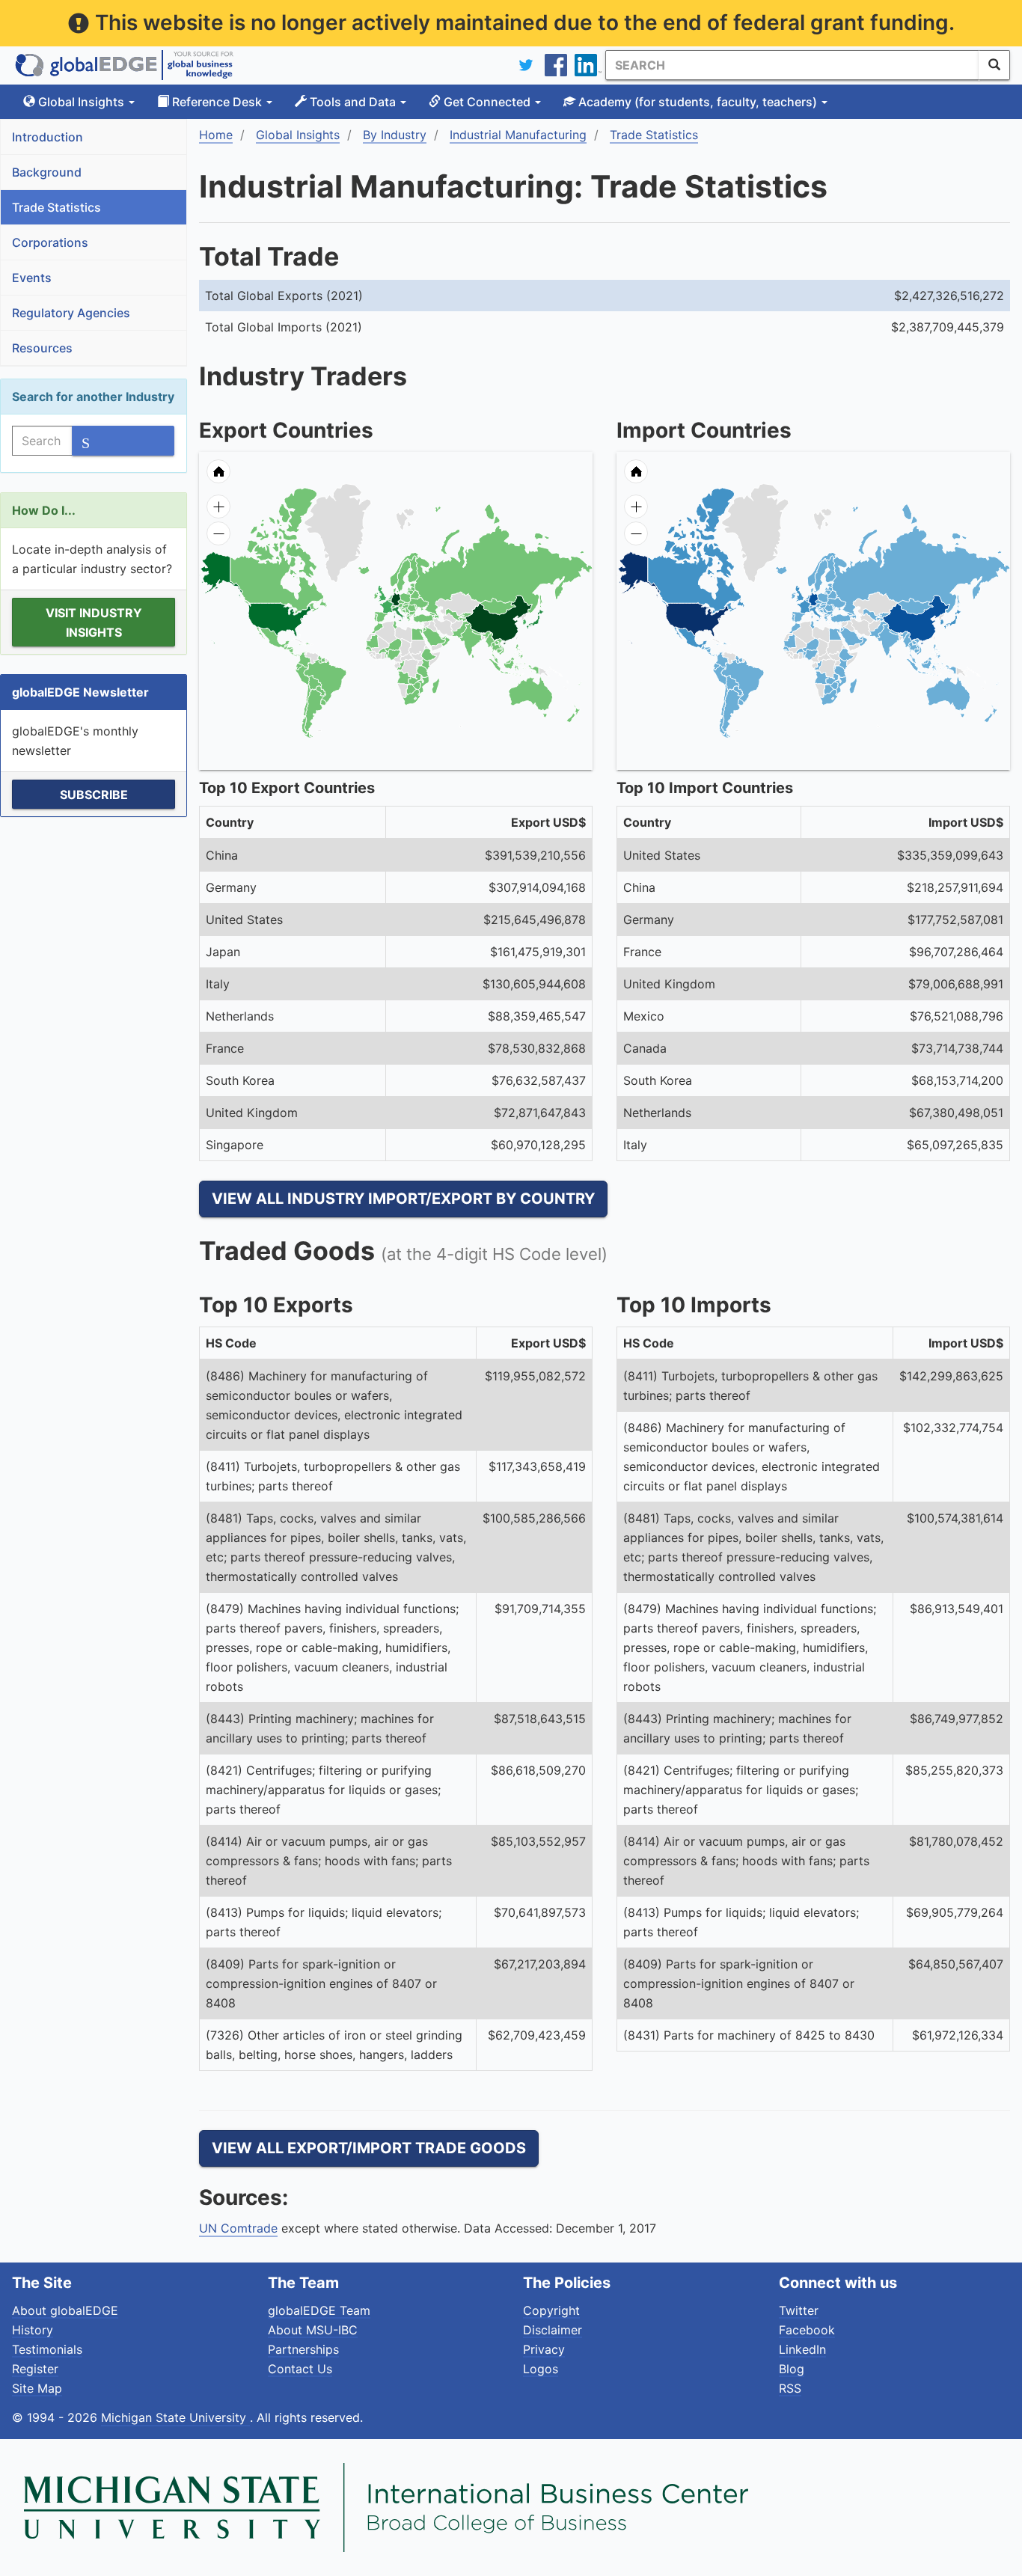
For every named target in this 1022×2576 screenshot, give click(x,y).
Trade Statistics (56, 207)
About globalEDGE (65, 2310)
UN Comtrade (238, 2228)
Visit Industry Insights (94, 622)
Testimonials (47, 2349)
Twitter (799, 2310)
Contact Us (300, 2369)
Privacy (544, 2349)
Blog (792, 2369)
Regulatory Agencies (71, 313)
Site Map (37, 2388)
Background (47, 172)
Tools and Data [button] (353, 102)
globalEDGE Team (319, 2310)
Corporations (50, 242)
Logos (541, 2369)
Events (32, 278)
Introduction (48, 137)
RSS (790, 2388)
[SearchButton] (994, 65)
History (33, 2330)
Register (35, 2369)
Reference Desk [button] (217, 102)
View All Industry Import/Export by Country (403, 1199)
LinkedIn (802, 2349)
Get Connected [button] (487, 102)
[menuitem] (443, 637)
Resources (42, 348)
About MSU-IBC (313, 2330)
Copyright (551, 2310)
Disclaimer (553, 2330)
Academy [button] (696, 102)
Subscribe (94, 795)
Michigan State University (175, 2417)
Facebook (807, 2330)
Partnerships (303, 2349)
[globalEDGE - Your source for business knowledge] (124, 65)
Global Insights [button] (81, 102)
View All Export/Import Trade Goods (369, 2148)
